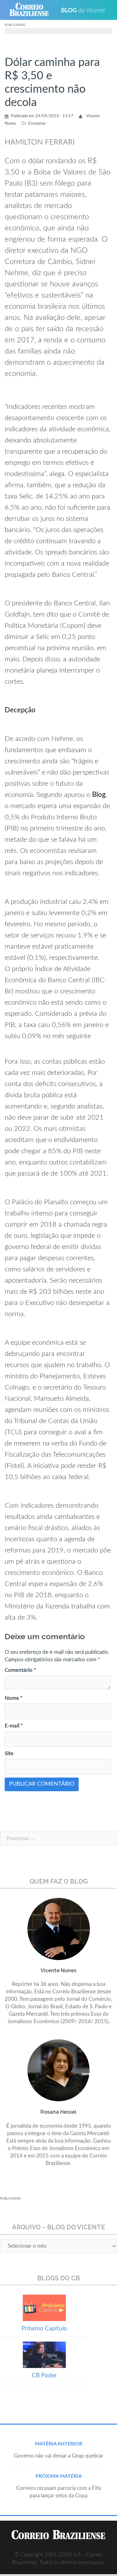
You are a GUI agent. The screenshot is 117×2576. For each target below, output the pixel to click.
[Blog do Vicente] (86, 10)
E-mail (14, 1726)
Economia (37, 124)
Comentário (20, 1670)
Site (9, 1753)
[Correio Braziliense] (32, 10)
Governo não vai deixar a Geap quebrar (58, 2456)
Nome (14, 1698)
